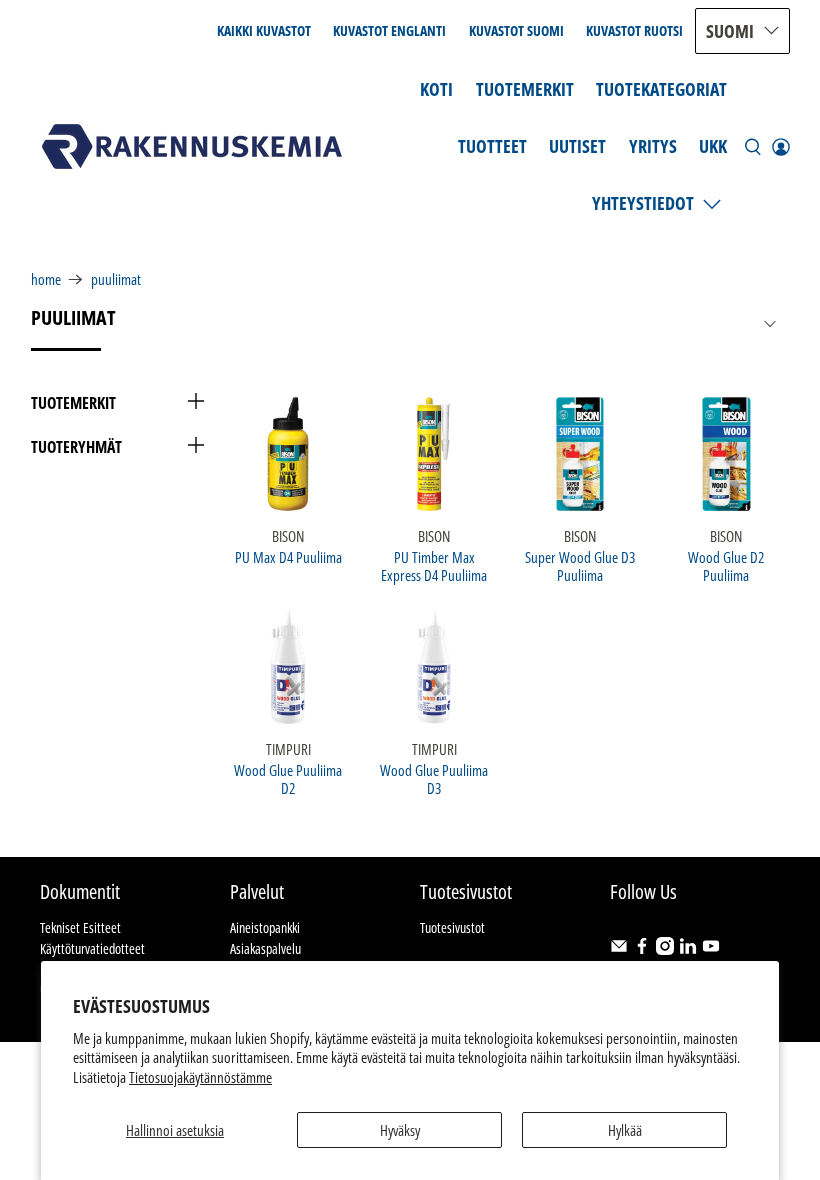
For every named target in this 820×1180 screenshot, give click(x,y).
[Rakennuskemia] (192, 146)
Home (46, 279)
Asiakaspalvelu (265, 948)
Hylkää (625, 1130)
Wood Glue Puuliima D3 (434, 778)
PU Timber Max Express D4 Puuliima (434, 565)
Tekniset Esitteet (80, 927)
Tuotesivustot (452, 927)
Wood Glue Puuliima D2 (288, 778)
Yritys (653, 146)
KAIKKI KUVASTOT (264, 30)
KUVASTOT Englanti (389, 30)
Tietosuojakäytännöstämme (200, 1077)
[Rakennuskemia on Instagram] (665, 949)
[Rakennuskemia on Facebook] (642, 949)
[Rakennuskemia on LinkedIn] (688, 949)
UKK (713, 146)
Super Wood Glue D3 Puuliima (580, 565)
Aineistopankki (265, 927)
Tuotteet (492, 146)
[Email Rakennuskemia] (619, 949)
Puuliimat (116, 279)
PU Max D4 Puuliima (288, 556)
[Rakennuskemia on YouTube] (711, 949)
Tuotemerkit (525, 89)
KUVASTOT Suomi (516, 30)
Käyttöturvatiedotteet (92, 948)
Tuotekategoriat (661, 89)
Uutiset (577, 146)
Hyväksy (400, 1130)
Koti (436, 89)
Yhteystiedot (643, 203)
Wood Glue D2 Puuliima (726, 565)
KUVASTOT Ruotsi (634, 30)
